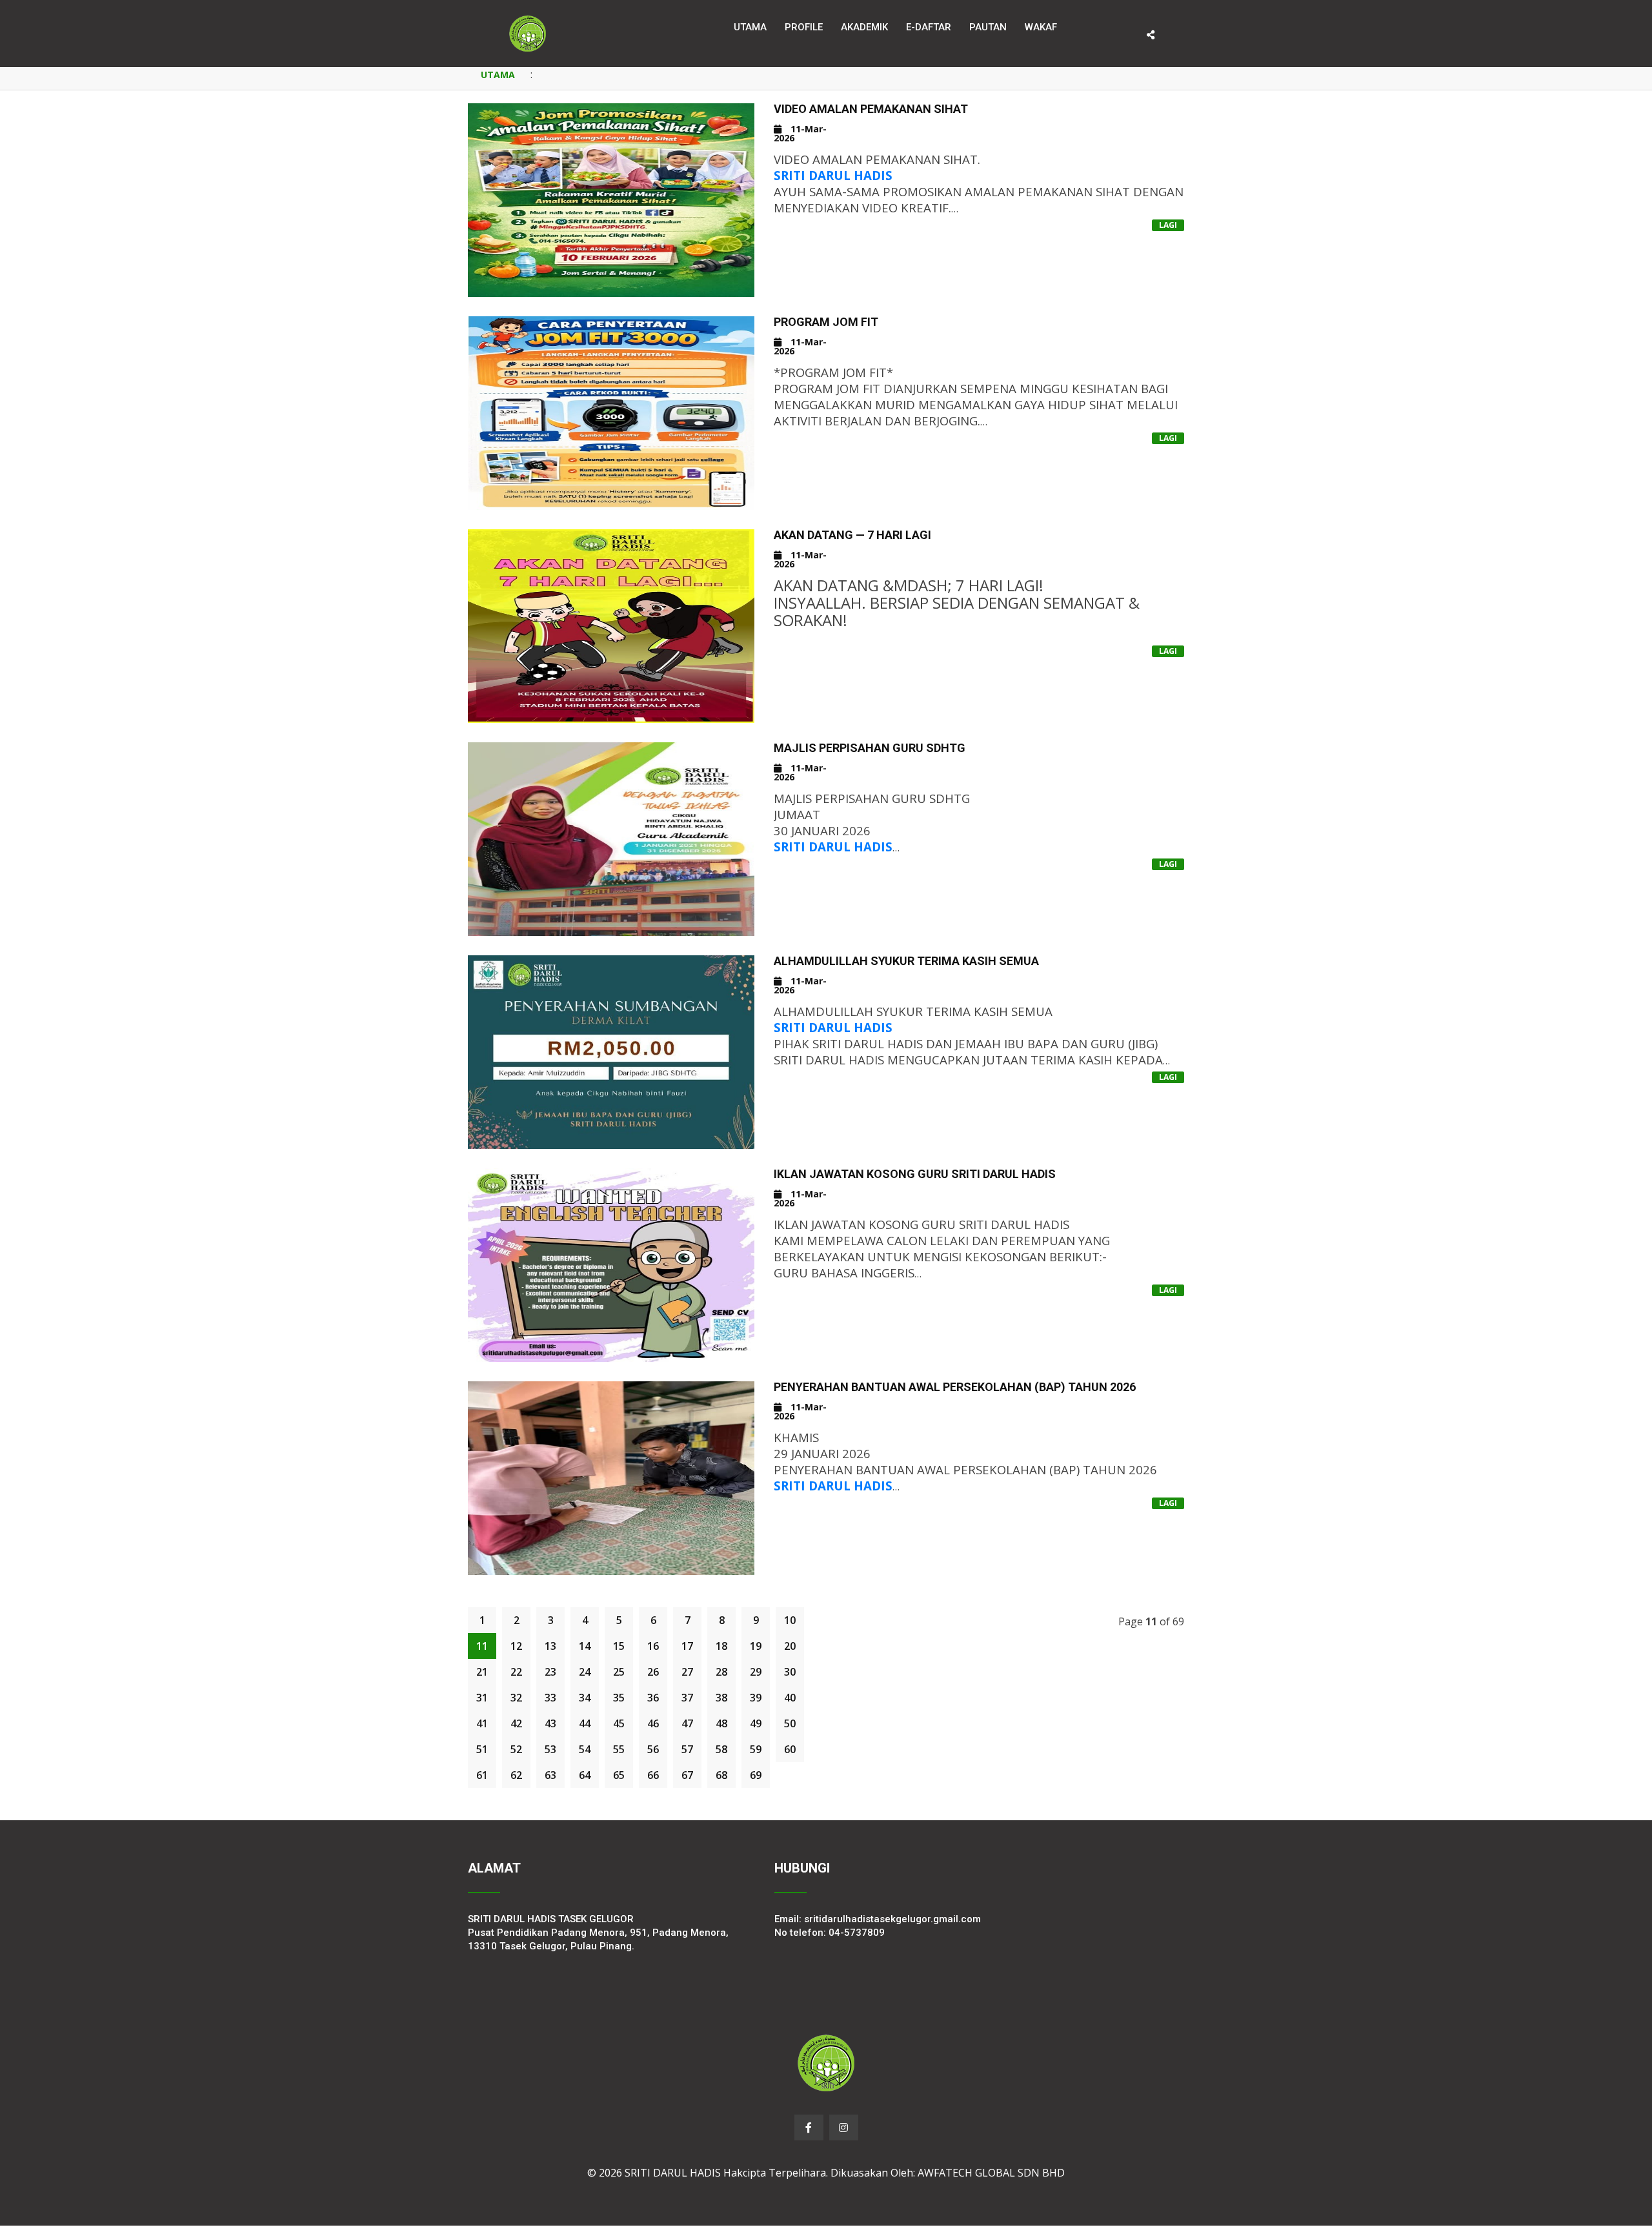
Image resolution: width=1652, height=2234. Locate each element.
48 (721, 1723)
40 (790, 1698)
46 (653, 1723)
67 (687, 1775)
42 (516, 1723)
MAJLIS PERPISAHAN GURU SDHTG (870, 748)
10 (790, 1620)
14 (585, 1646)
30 (790, 1672)
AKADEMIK (864, 27)
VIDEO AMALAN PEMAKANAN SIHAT (871, 109)
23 (550, 1672)
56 (653, 1749)
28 (721, 1672)
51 (482, 1749)
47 (687, 1723)
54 (585, 1749)
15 (619, 1646)
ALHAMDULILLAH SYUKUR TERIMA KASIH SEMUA (906, 961)
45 (619, 1723)
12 (516, 1646)
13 (550, 1646)
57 (687, 1749)
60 (790, 1749)
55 (619, 1749)
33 (550, 1698)
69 (756, 1775)
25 (619, 1672)
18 (721, 1646)
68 (721, 1775)
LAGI (1168, 225)
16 (653, 1646)
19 (756, 1646)
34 (585, 1698)
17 (687, 1646)
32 (516, 1698)
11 (482, 1646)
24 (585, 1672)
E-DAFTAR (929, 27)
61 (482, 1775)
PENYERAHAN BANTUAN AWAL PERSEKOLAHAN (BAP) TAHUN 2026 (955, 1387)
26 (653, 1672)
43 (550, 1723)
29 (756, 1672)
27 (687, 1672)
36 (653, 1698)
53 (550, 1749)
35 (619, 1698)
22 (516, 1672)
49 (756, 1723)
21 (482, 1672)
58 (721, 1749)
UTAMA (498, 75)
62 (516, 1775)
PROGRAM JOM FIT (826, 322)
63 (550, 1775)
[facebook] (809, 2127)
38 (721, 1698)
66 (653, 1775)
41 (482, 1723)
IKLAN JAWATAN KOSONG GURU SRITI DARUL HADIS (915, 1174)
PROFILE (804, 27)
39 (756, 1698)
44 (585, 1723)
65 (619, 1775)
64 (585, 1775)
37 (687, 1698)
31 (482, 1698)
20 (790, 1646)
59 (756, 1749)
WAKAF (1041, 27)
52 (516, 1749)
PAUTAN (988, 27)
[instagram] (844, 2127)
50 (790, 1723)
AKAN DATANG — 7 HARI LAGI (852, 535)
